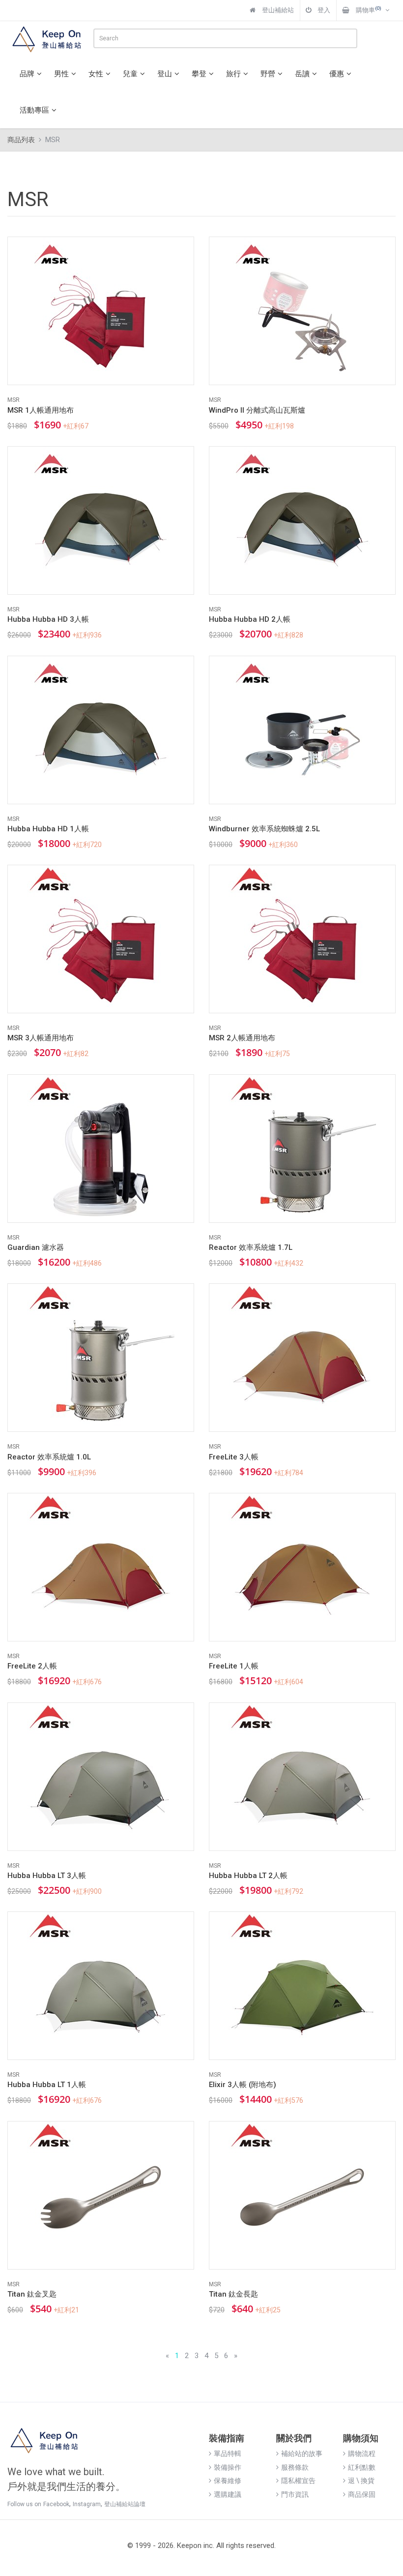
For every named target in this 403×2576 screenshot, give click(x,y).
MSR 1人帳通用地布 (41, 410)
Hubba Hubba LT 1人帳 (47, 2085)
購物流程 (362, 2454)
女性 (96, 74)
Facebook (56, 2504)
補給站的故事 (302, 2454)
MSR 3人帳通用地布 (41, 1038)
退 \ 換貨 (361, 2481)
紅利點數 (362, 2467)
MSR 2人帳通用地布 (242, 1038)
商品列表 (21, 140)
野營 (268, 74)
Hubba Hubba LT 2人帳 (248, 1876)
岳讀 (302, 74)
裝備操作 (228, 2467)
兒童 (130, 74)
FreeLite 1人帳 (234, 1666)
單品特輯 (228, 2454)
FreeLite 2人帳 (32, 1666)
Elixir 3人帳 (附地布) (243, 2085)
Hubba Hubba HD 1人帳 (48, 829)
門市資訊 (295, 2494)
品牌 (27, 74)
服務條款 (295, 2467)
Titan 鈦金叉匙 (32, 2294)
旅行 (233, 74)
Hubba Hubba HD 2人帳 (250, 619)
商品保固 (362, 2494)
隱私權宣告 (298, 2481)
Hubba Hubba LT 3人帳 (47, 1876)
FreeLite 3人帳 (234, 1457)
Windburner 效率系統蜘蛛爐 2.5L (264, 829)
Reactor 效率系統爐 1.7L (251, 1247)
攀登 (199, 74)
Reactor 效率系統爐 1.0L (49, 1457)
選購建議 (228, 2494)
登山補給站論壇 (125, 2504)
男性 (61, 74)
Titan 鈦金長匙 (233, 2294)
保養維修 (228, 2481)
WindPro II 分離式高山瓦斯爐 (257, 410)
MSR (14, 400)
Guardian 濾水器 (36, 1247)
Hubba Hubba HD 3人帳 (48, 619)
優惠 (337, 74)
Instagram (87, 2504)
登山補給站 (277, 10)
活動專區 (34, 110)
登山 (165, 74)
